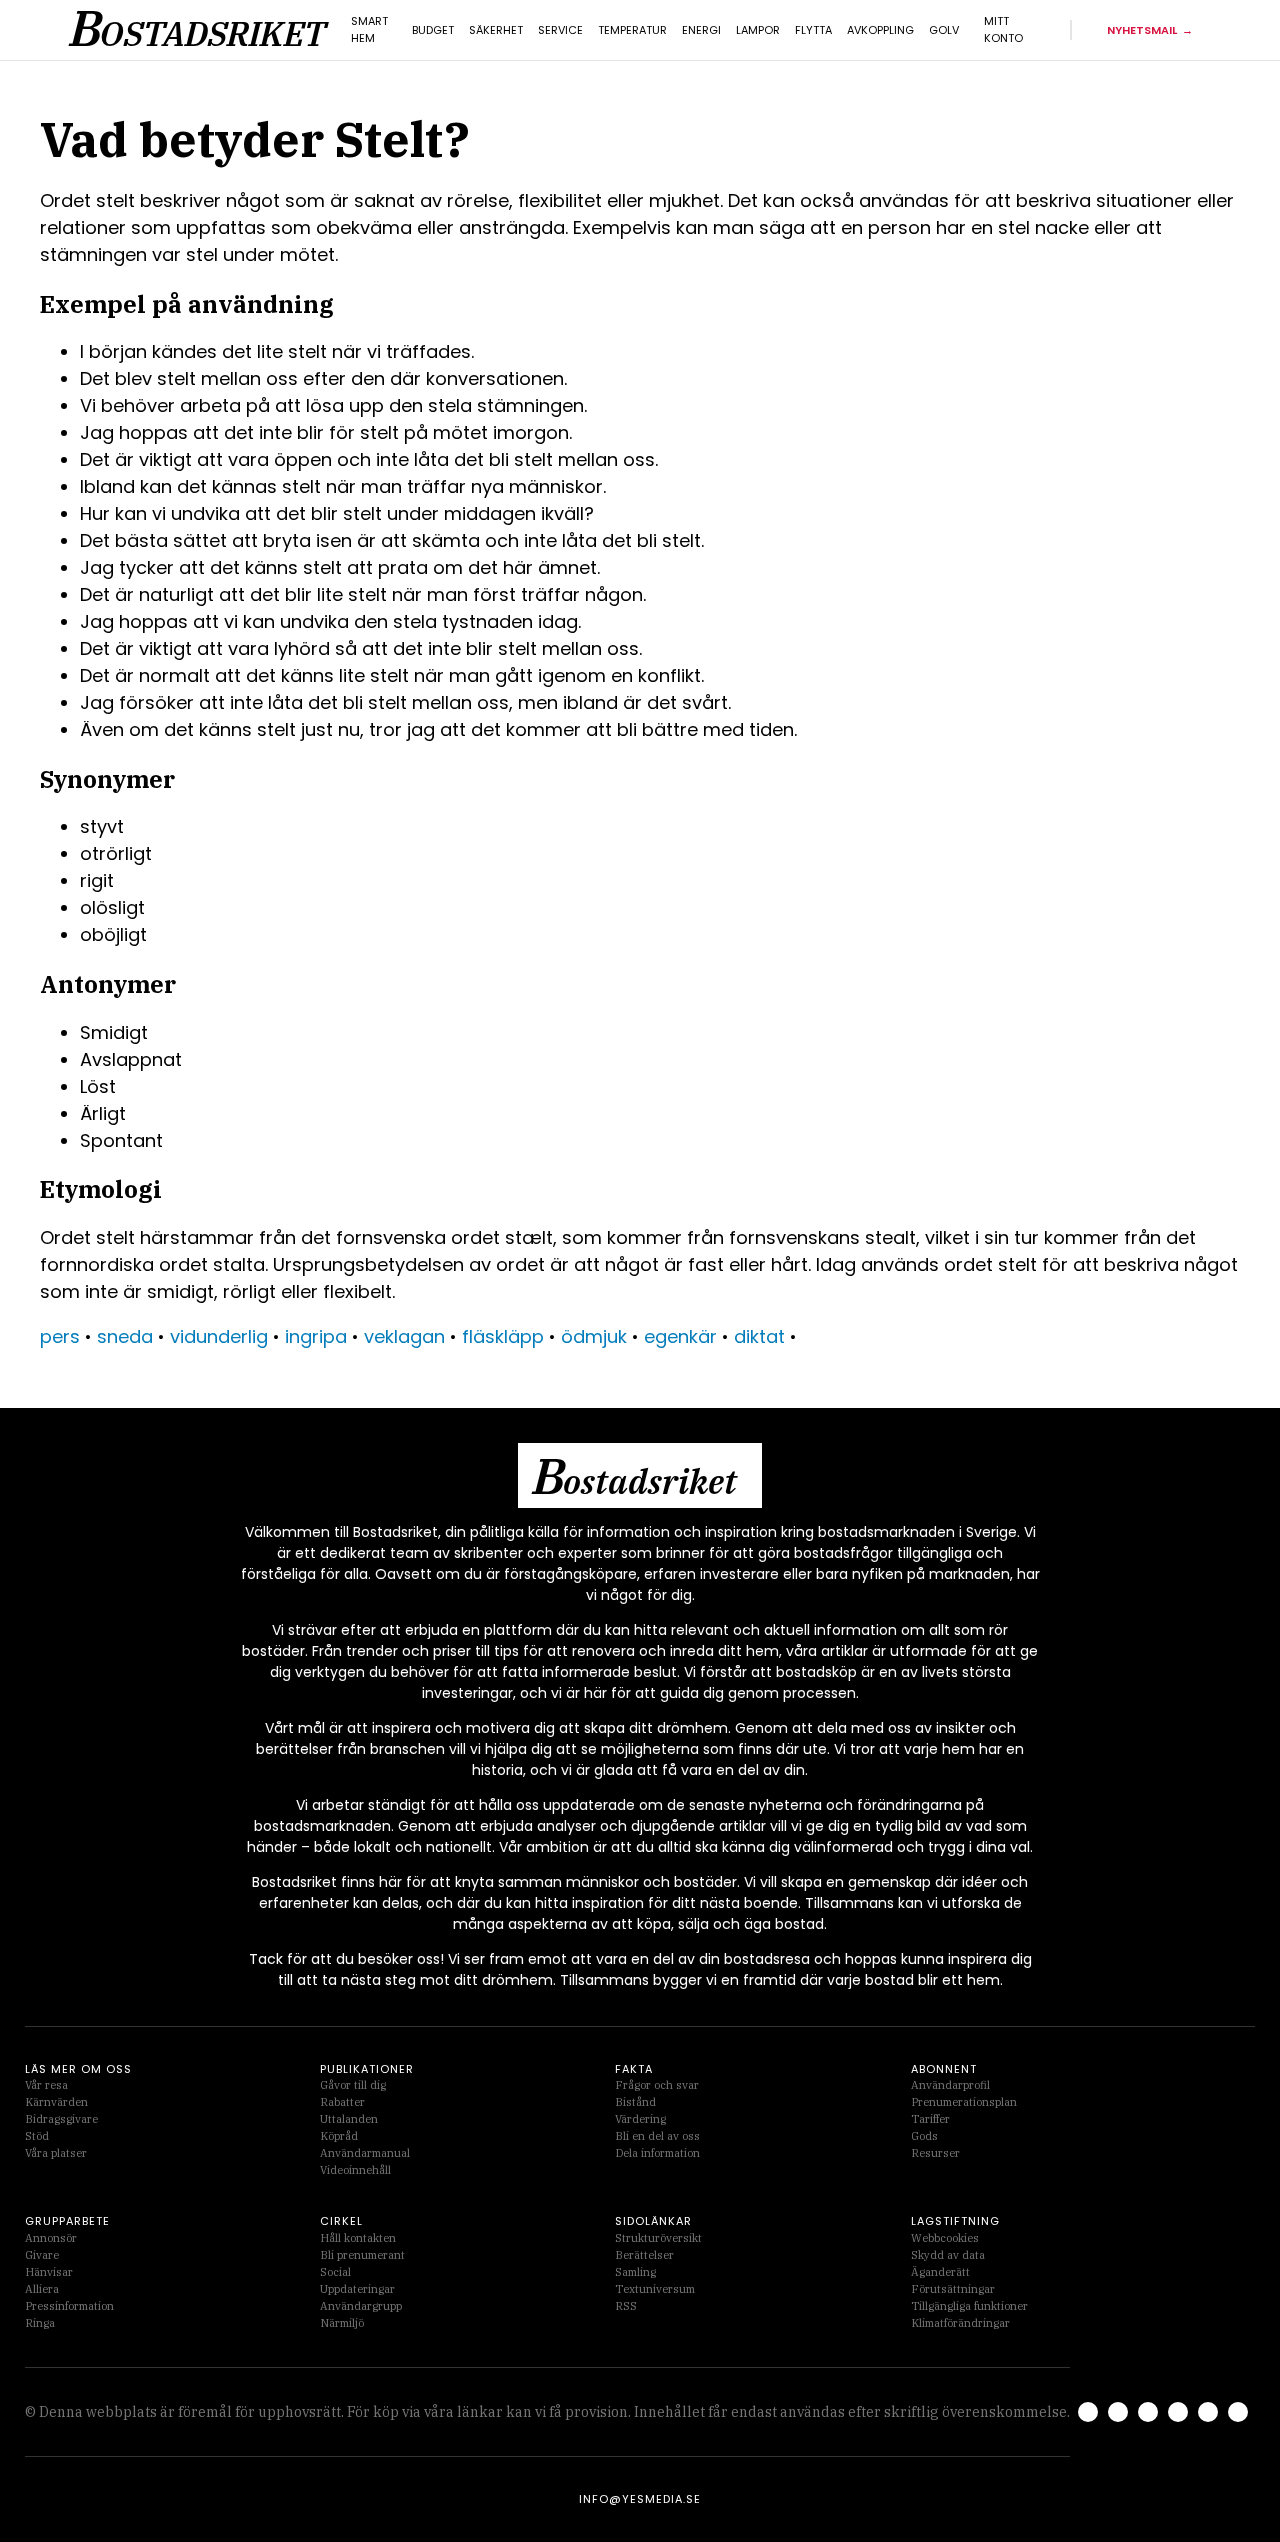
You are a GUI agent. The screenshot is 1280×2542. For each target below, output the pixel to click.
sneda (125, 1336)
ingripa (316, 1336)
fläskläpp (503, 1336)
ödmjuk (594, 1336)
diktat (759, 1336)
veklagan (404, 1336)
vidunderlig (219, 1336)
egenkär (680, 1336)
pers (60, 1336)
